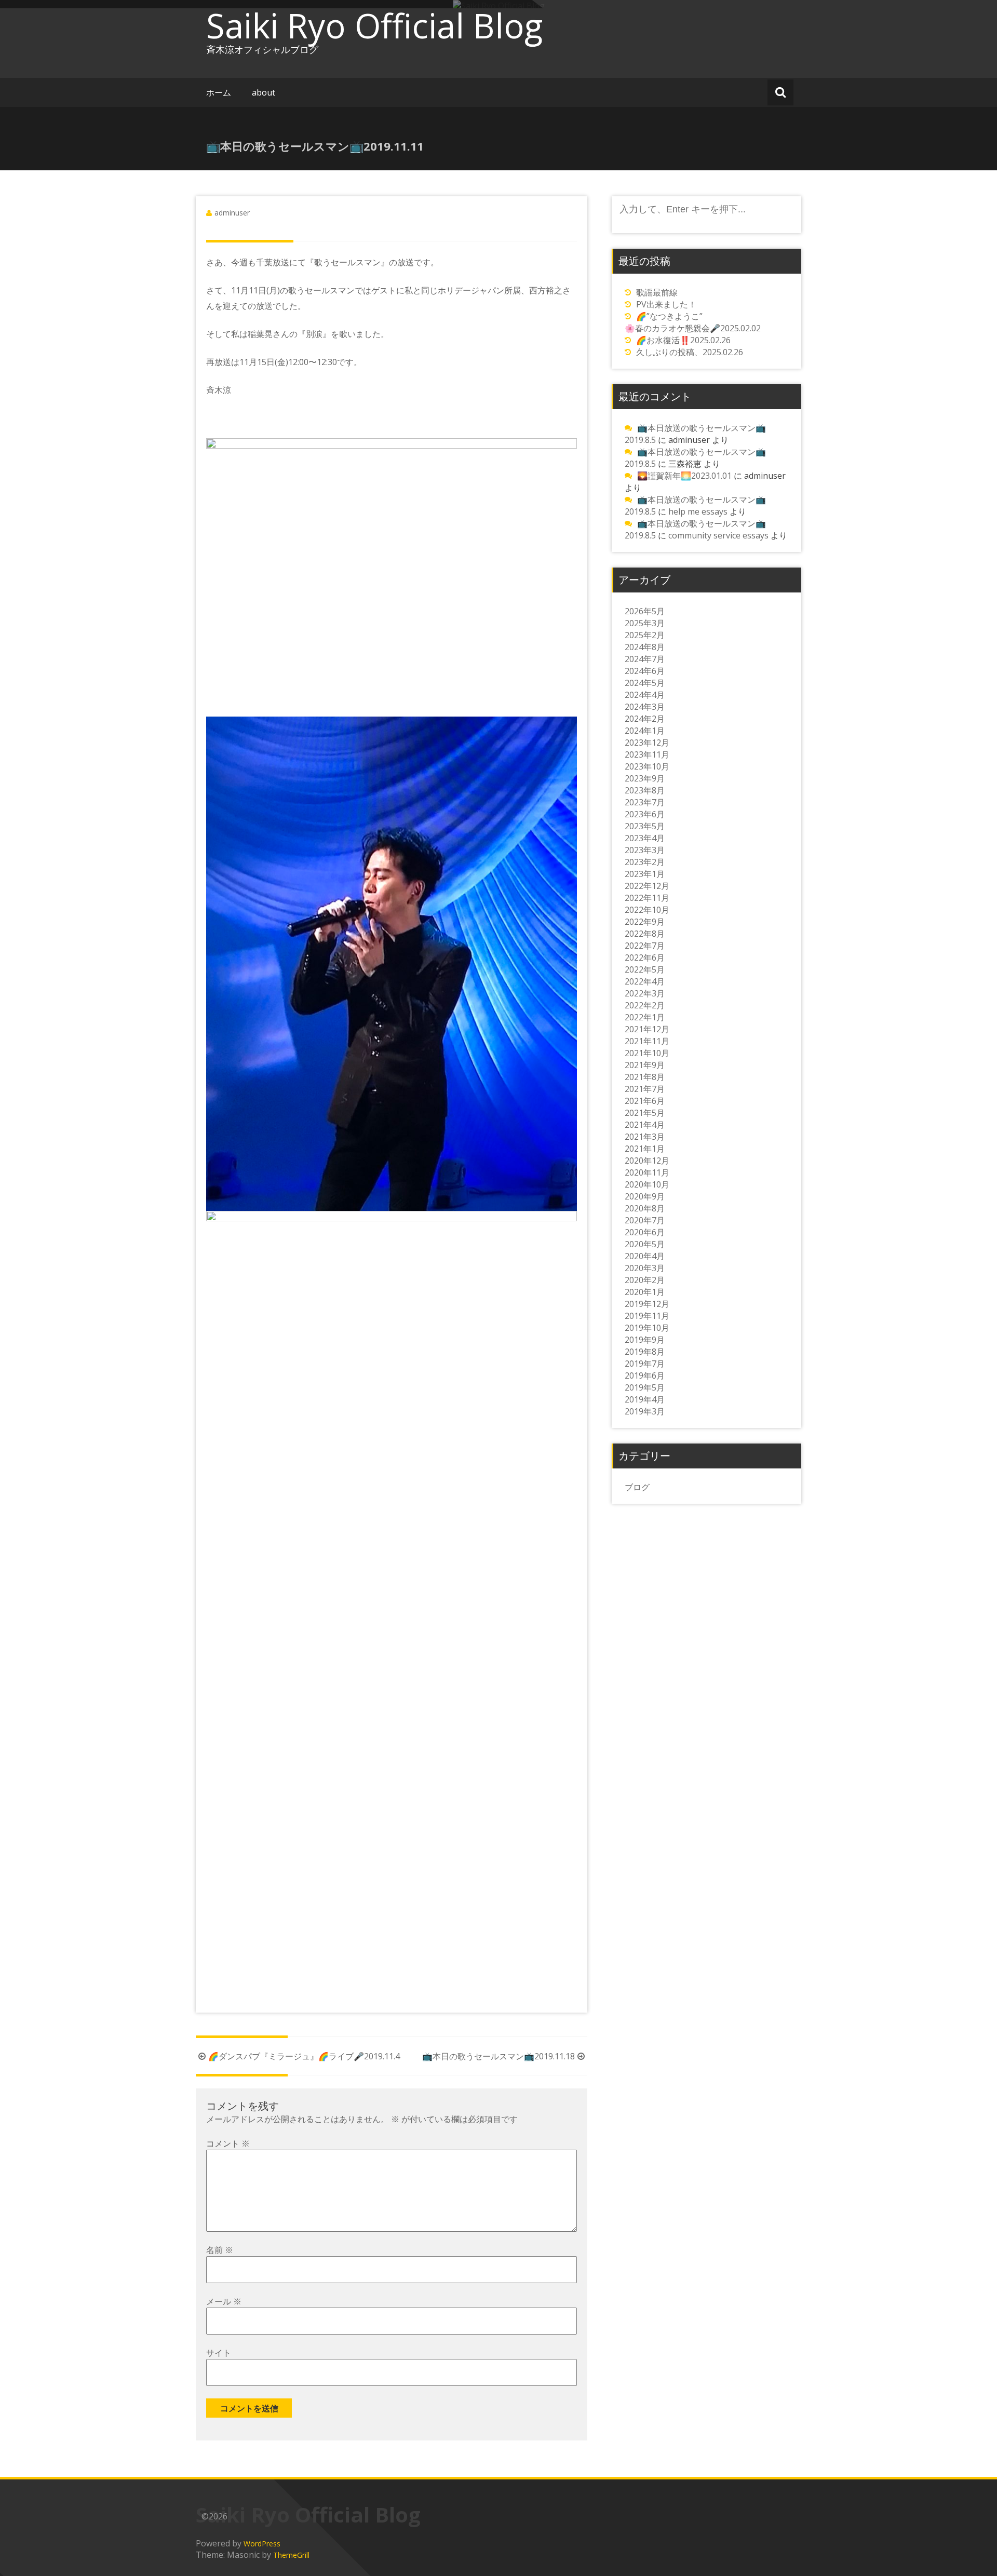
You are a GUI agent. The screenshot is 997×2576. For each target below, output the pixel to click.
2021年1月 (645, 1149)
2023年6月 (645, 814)
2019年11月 (647, 1316)
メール (224, 2301)
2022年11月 (647, 898)
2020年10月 (647, 1184)
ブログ (637, 1487)
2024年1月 (645, 731)
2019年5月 (645, 1387)
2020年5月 (645, 1244)
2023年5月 (645, 826)
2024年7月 (645, 659)
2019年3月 (645, 1411)
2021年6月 (645, 1101)
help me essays (698, 511)
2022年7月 (645, 946)
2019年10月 (647, 1328)
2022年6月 (645, 957)
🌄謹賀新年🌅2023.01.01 (684, 476)
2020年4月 (645, 1256)
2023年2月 (645, 862)
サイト (219, 2353)
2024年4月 (645, 695)
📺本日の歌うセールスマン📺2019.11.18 (498, 2056)
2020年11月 (647, 1172)
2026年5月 (645, 611)
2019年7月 (645, 1364)
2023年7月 (645, 802)
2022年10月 (647, 910)
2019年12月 (647, 1304)
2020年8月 (645, 1208)
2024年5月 (645, 683)
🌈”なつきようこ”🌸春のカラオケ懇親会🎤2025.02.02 (693, 322)
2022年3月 (645, 993)
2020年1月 (645, 1292)
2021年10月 (647, 1053)
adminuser (232, 213)
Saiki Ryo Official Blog (374, 25)
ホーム (219, 92)
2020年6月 (645, 1232)
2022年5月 (645, 969)
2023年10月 (647, 766)
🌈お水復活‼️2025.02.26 (683, 340)
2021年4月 (645, 1125)
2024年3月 (645, 707)
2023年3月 (645, 850)
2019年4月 (645, 1399)
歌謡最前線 (657, 292)
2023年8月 (645, 790)
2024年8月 (645, 647)
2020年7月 (645, 1220)
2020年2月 (645, 1280)
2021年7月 (645, 1089)
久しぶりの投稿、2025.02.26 (690, 352)
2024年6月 (645, 671)
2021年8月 (645, 1077)
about (264, 92)
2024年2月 (645, 719)
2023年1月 (645, 874)
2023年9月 (645, 778)
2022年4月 (645, 981)
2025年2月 (645, 635)
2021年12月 (647, 1029)
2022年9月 (645, 922)
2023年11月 (647, 754)
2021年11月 (647, 1041)
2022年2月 (645, 1005)
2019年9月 (645, 1340)
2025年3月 (645, 623)
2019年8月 (645, 1352)
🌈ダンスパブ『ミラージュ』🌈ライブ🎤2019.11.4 (304, 2056)
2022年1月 (645, 1017)
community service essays (718, 535)
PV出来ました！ (666, 304)
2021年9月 (645, 1065)
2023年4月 (645, 838)
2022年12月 (647, 886)
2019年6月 (645, 1375)
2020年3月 (645, 1268)
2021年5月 (645, 1113)
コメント (228, 2143)
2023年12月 (647, 743)
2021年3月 (645, 1137)
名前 (220, 2250)
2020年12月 (647, 1161)
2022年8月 (645, 934)
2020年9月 (645, 1196)
